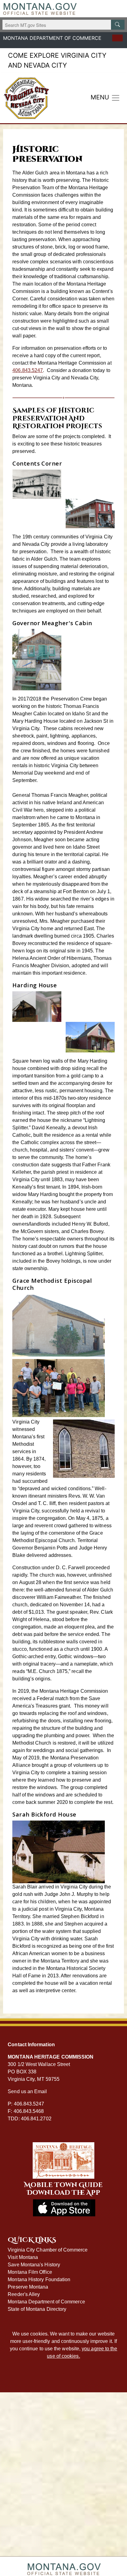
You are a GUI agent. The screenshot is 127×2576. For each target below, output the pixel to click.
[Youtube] (26, 46)
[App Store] (35, 46)
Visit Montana (23, 2257)
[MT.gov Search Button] (118, 25)
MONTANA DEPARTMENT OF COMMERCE (52, 38)
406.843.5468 (29, 2111)
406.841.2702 (36, 2119)
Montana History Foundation (39, 2279)
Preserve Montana (28, 2287)
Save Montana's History (34, 2265)
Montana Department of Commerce (46, 2302)
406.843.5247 (28, 370)
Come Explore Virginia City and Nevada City (57, 60)
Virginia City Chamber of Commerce (48, 2250)
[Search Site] (117, 38)
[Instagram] (17, 46)
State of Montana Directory (37, 2309)
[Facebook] (8, 46)
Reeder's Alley (24, 2294)
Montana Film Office (30, 2272)
